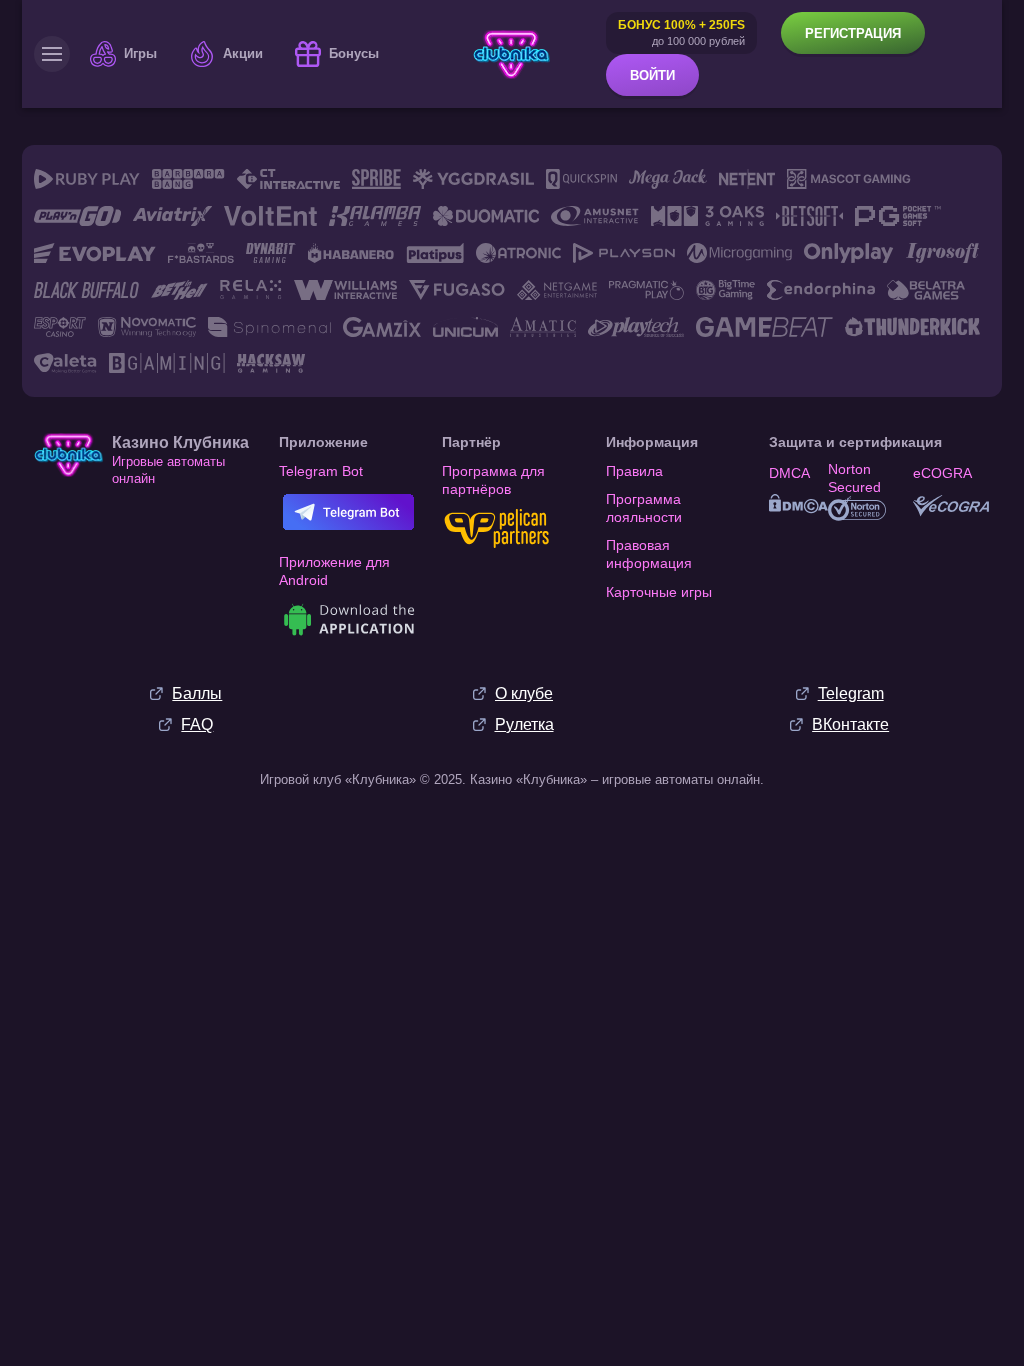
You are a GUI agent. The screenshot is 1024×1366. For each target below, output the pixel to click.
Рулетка (524, 724)
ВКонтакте (850, 724)
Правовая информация (649, 554)
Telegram (851, 693)
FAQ (197, 724)
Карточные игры (659, 592)
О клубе (524, 693)
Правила (634, 471)
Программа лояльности (644, 508)
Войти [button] (652, 75)
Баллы (197, 693)
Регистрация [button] (853, 33)
